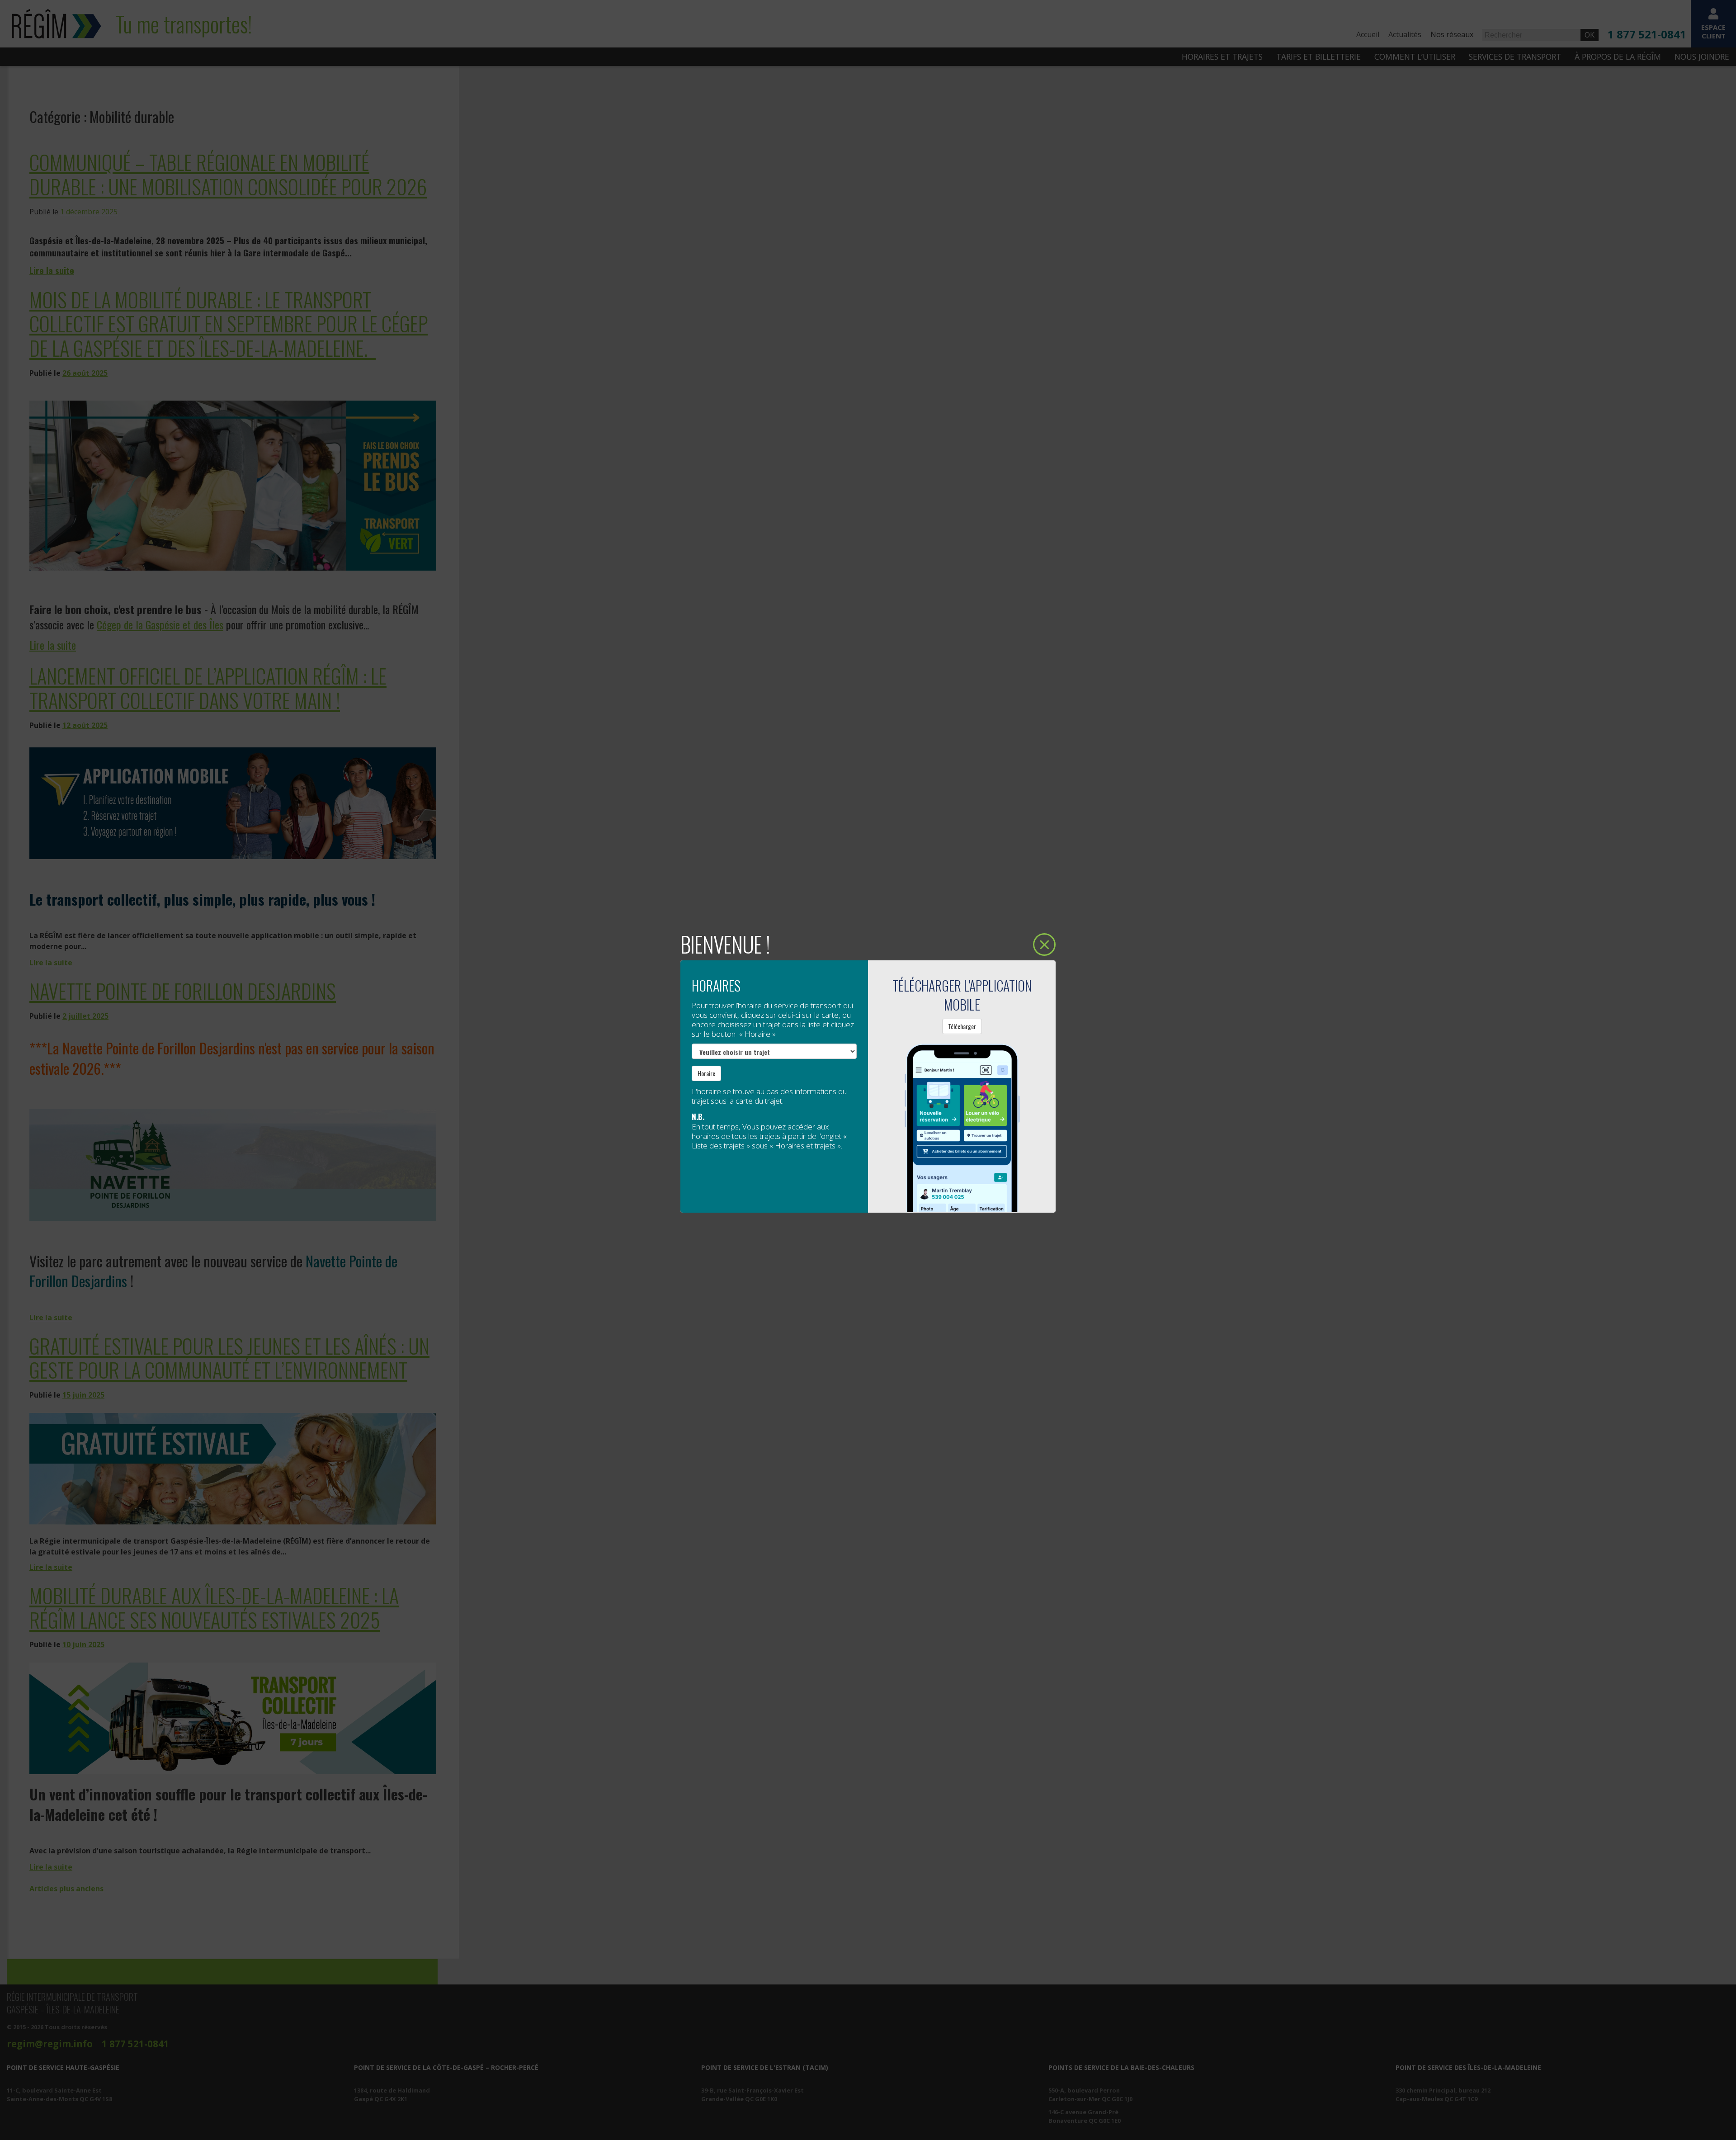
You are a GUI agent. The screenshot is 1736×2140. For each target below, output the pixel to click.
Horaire (706, 1073)
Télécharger (962, 1026)
